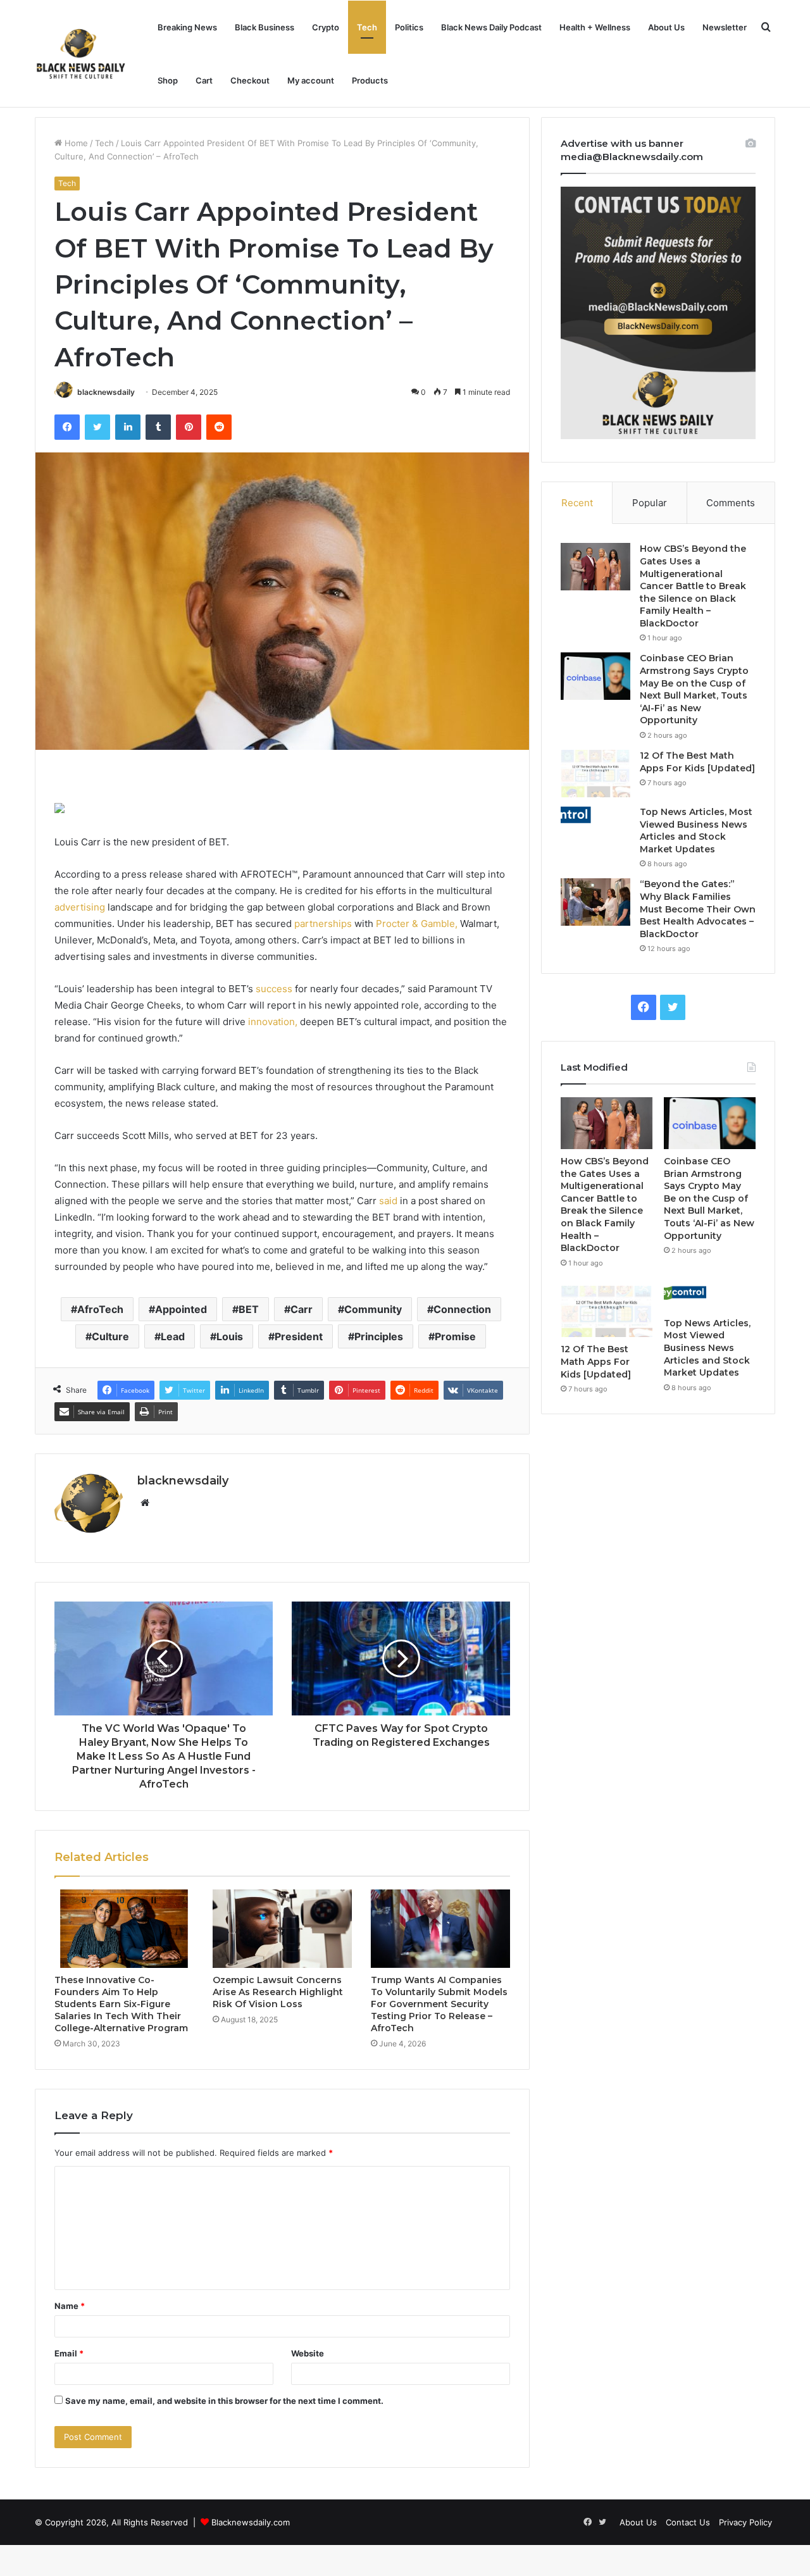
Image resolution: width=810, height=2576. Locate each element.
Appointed (181, 1309)
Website (308, 2353)
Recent (577, 503)
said (388, 1201)
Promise (455, 1336)
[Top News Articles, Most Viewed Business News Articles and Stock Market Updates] (595, 816)
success (274, 989)
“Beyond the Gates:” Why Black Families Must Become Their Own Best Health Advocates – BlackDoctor (698, 909)
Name (70, 2306)
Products (370, 80)
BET (249, 1309)
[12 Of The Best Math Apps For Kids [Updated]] (595, 774)
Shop (168, 80)
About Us (666, 27)
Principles (379, 1336)
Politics (409, 27)
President (299, 1336)
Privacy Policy (745, 2522)
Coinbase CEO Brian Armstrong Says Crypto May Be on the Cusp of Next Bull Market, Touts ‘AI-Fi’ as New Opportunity (694, 689)
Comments (731, 503)
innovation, (273, 1022)
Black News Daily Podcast (491, 27)
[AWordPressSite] (81, 54)
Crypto (326, 27)
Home (75, 143)
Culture (110, 1336)
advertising (80, 907)
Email (69, 2353)
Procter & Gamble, (417, 924)
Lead (173, 1336)
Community (373, 1309)
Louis (230, 1336)
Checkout (250, 80)
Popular (650, 503)
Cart (204, 80)
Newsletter (725, 27)
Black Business (265, 27)
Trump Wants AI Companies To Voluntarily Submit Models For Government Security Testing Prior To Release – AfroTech (439, 2004)
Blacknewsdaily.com (251, 2522)
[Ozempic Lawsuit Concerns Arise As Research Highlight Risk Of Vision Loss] (282, 1929)
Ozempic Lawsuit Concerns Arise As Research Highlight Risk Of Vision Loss (278, 1992)
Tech (367, 27)
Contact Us (688, 2522)
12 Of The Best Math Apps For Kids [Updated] (697, 762)
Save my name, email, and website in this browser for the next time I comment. (224, 2401)
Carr (302, 1309)
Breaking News (187, 27)
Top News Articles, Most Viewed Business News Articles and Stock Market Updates (696, 831)
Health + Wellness (595, 27)
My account (311, 80)
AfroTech (100, 1309)
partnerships (323, 924)
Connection (462, 1309)
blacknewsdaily (106, 392)
